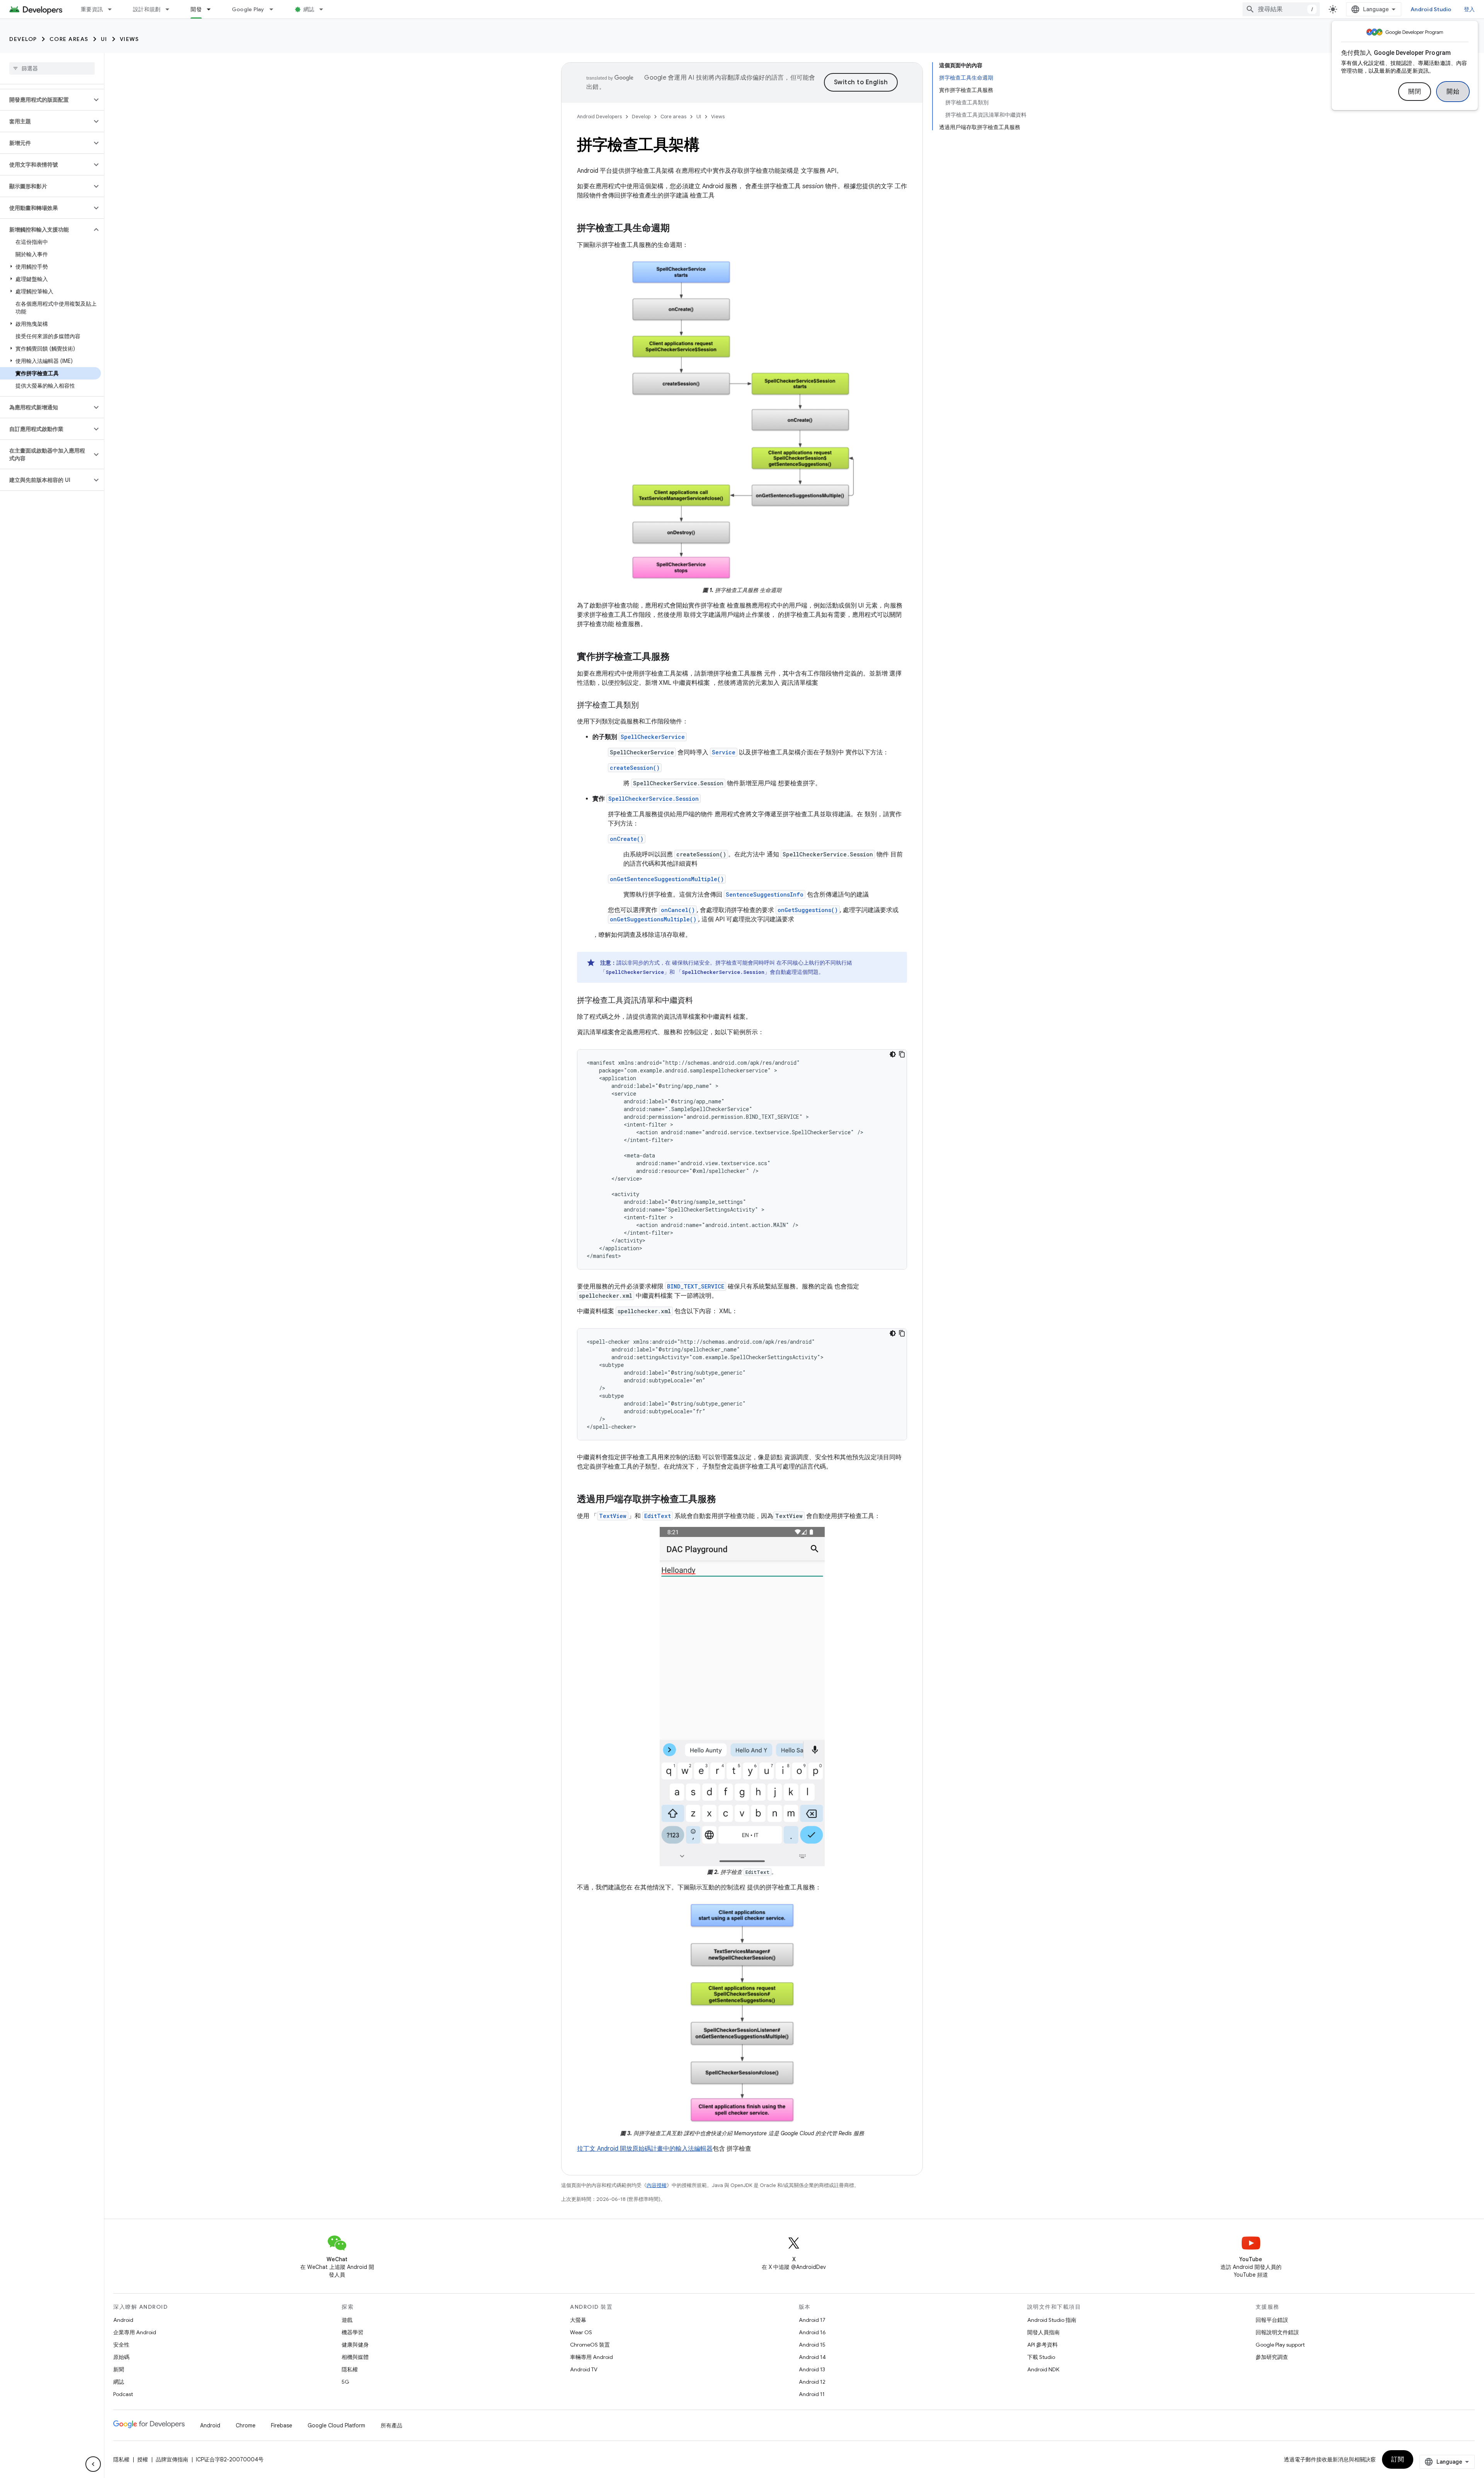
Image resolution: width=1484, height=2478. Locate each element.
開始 (1453, 92)
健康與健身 (355, 2345)
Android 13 (812, 2369)
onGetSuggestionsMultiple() (653, 919)
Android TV (584, 2369)
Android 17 (812, 2320)
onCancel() (678, 910)
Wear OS (581, 2332)
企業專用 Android (135, 2332)
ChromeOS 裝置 (590, 2345)
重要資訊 (92, 9)
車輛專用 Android (591, 2357)
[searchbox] (52, 68)
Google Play (248, 9)
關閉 (1415, 92)
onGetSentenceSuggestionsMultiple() (667, 879)
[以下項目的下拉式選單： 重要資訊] (113, 9)
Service (724, 752)
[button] (46, 100)
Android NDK (1043, 2369)
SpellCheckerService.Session (654, 799)
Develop (23, 39)
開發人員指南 (1043, 2332)
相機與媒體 (355, 2357)
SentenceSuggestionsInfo (765, 894)
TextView (613, 1516)
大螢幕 (578, 2320)
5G (345, 2382)
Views (129, 39)
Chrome (246, 2425)
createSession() (635, 768)
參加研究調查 (1272, 2357)
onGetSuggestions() (808, 910)
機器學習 (352, 2332)
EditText (658, 1516)
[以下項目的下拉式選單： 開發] (212, 9)
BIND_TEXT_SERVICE (696, 1286)
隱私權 (350, 2369)
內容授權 (657, 2185)
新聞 (119, 2369)
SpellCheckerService (653, 737)
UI (104, 39)
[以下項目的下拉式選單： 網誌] (325, 9)
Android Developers (599, 117)
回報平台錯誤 (1272, 2320)
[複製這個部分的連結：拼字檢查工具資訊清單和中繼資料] (701, 1001)
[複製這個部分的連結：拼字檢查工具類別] (647, 706)
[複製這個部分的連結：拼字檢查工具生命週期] (677, 229)
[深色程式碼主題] (893, 1054)
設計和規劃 (147, 9)
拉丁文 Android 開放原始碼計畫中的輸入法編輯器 (645, 2149)
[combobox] (1281, 9)
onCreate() (627, 839)
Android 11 (812, 2394)
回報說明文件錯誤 (1277, 2332)
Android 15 (812, 2345)
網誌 (309, 9)
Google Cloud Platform (336, 2425)
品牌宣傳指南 (172, 2459)
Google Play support (1280, 2345)
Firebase (282, 2425)
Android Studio (1431, 9)
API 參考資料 (1042, 2345)
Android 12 (812, 2382)
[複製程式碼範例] (902, 1054)
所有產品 (391, 2425)
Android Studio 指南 (1052, 2320)
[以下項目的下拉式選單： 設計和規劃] (171, 9)
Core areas (69, 39)
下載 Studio (1041, 2357)
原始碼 (121, 2357)
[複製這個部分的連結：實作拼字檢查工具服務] (677, 657)
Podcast (123, 2394)
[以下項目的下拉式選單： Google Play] (275, 9)
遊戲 (347, 2320)
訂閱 (1398, 2459)
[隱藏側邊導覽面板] (93, 2464)
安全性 (121, 2345)
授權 (143, 2459)
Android (123, 2320)
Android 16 (812, 2332)
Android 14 (812, 2357)
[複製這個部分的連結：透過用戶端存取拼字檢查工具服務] (724, 1500)
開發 (196, 9)
